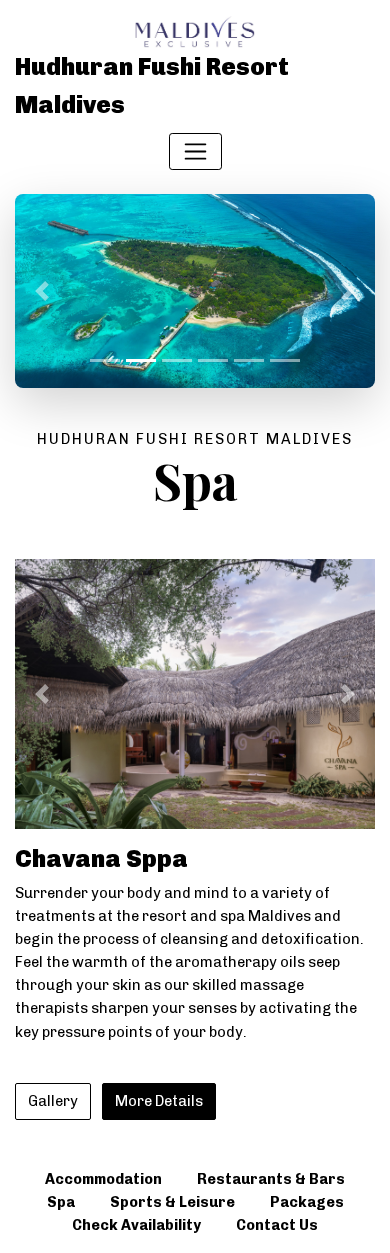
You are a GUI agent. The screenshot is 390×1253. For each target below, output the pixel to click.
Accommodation (103, 1179)
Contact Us (277, 1225)
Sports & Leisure (172, 1202)
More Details (159, 1101)
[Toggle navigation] (195, 151)
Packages (307, 1202)
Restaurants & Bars (271, 1179)
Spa (61, 1202)
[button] (42, 291)
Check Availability (136, 1225)
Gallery (53, 1101)
